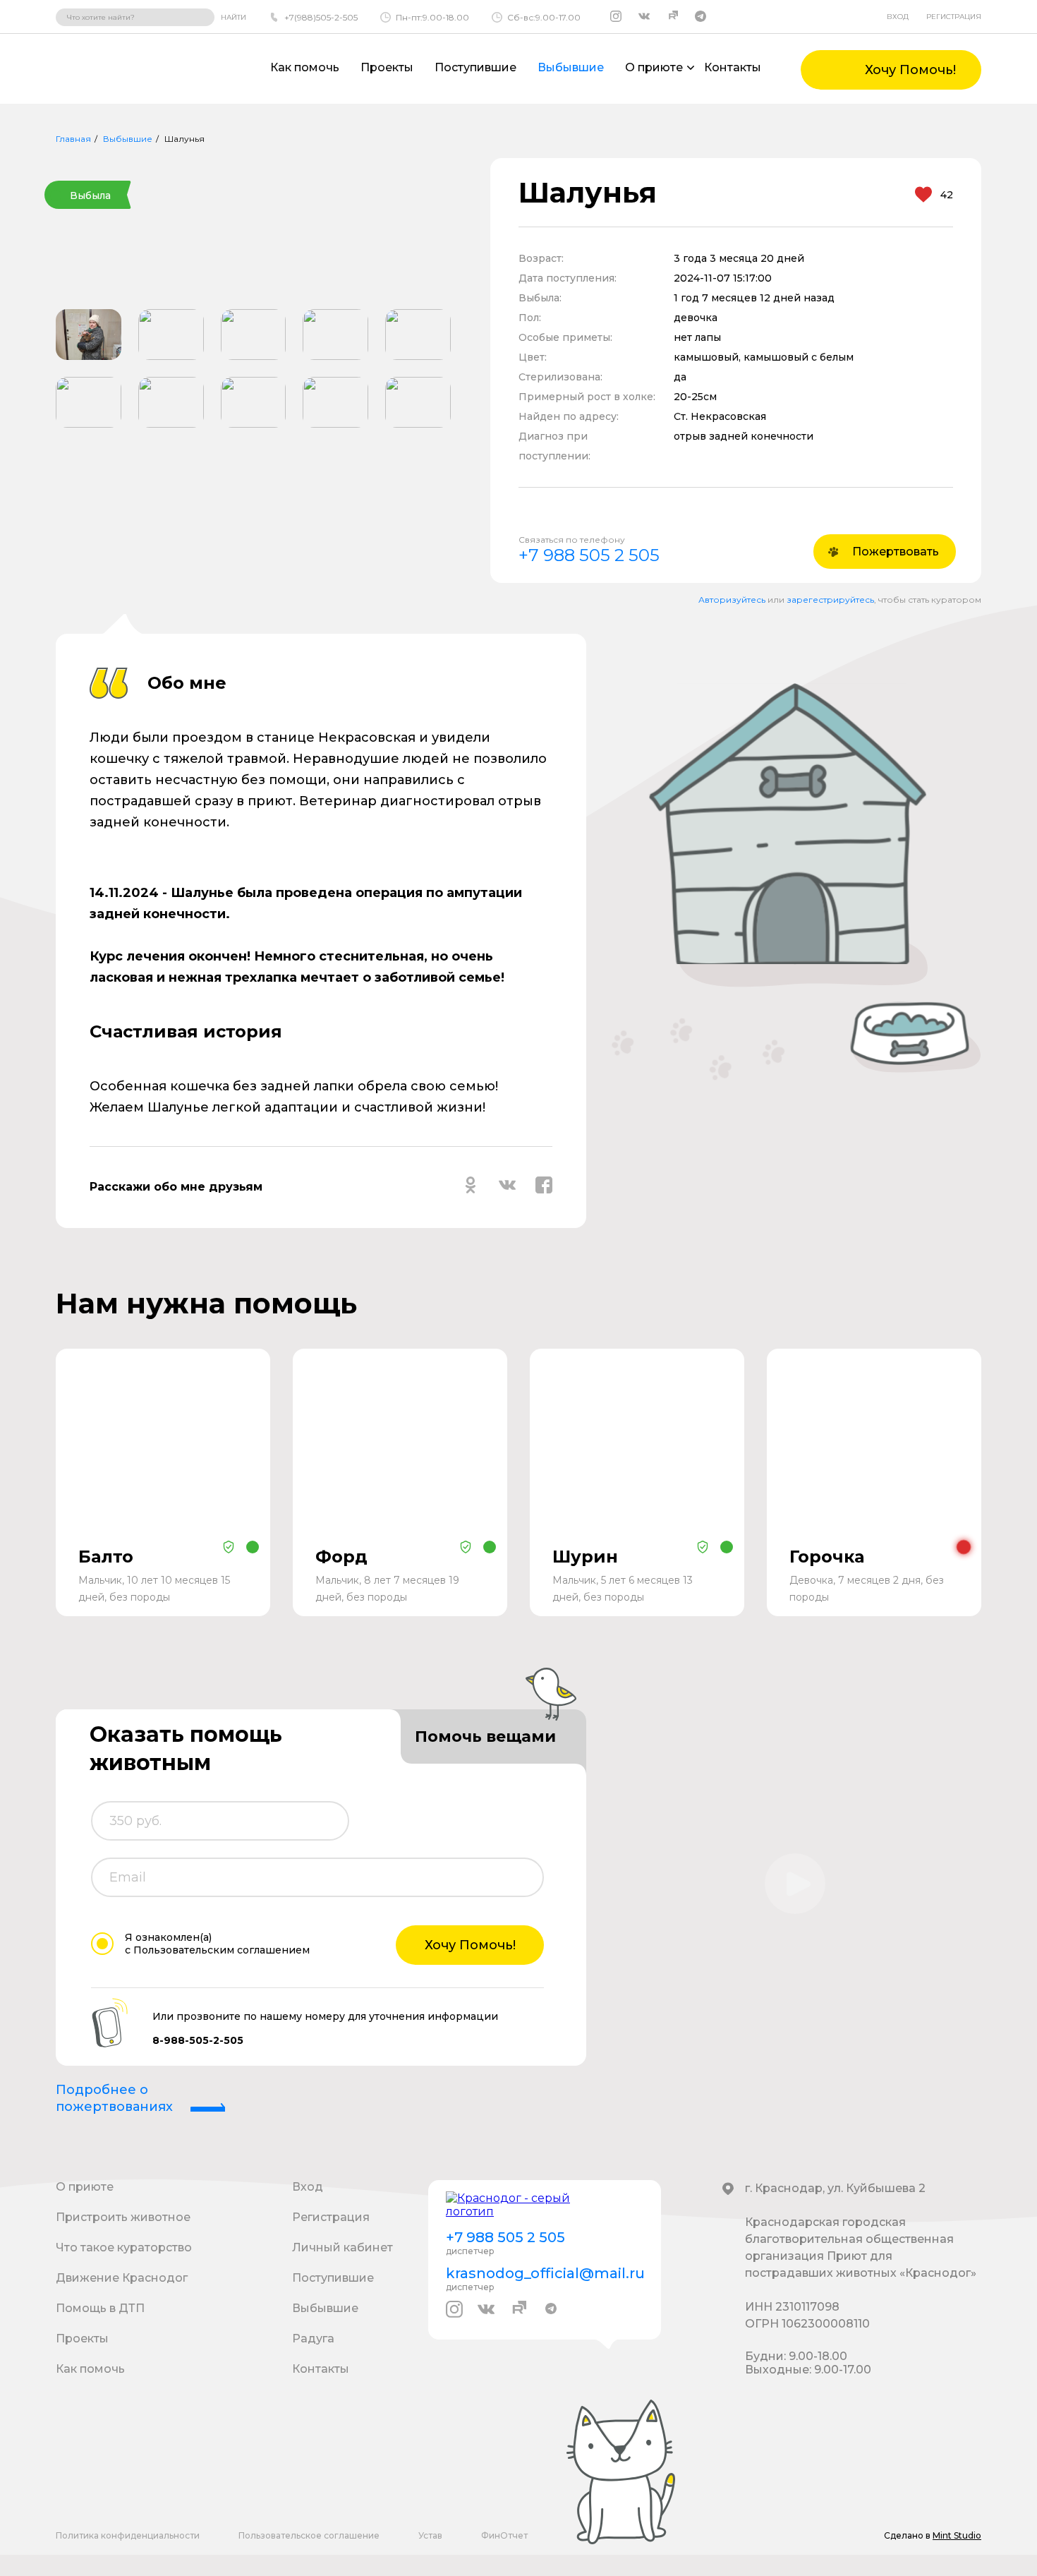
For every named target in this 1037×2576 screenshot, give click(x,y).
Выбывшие (571, 67)
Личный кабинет (342, 2247)
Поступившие (475, 67)
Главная (73, 139)
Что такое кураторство (124, 2247)
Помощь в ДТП (100, 2308)
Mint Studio (957, 2535)
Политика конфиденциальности (128, 2535)
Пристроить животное (123, 2217)
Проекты (387, 67)
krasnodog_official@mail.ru (545, 2273)
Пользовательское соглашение (309, 2535)
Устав (430, 2535)
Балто (106, 1557)
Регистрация (954, 17)
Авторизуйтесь (732, 600)
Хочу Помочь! (470, 1945)
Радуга (313, 2339)
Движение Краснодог (122, 2278)
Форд (341, 1557)
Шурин (585, 1557)
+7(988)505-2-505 (321, 17)
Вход (898, 17)
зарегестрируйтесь (830, 600)
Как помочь (305, 67)
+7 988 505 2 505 (589, 555)
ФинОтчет (504, 2535)
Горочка (827, 1557)
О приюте (85, 2187)
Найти (234, 17)
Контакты (733, 67)
